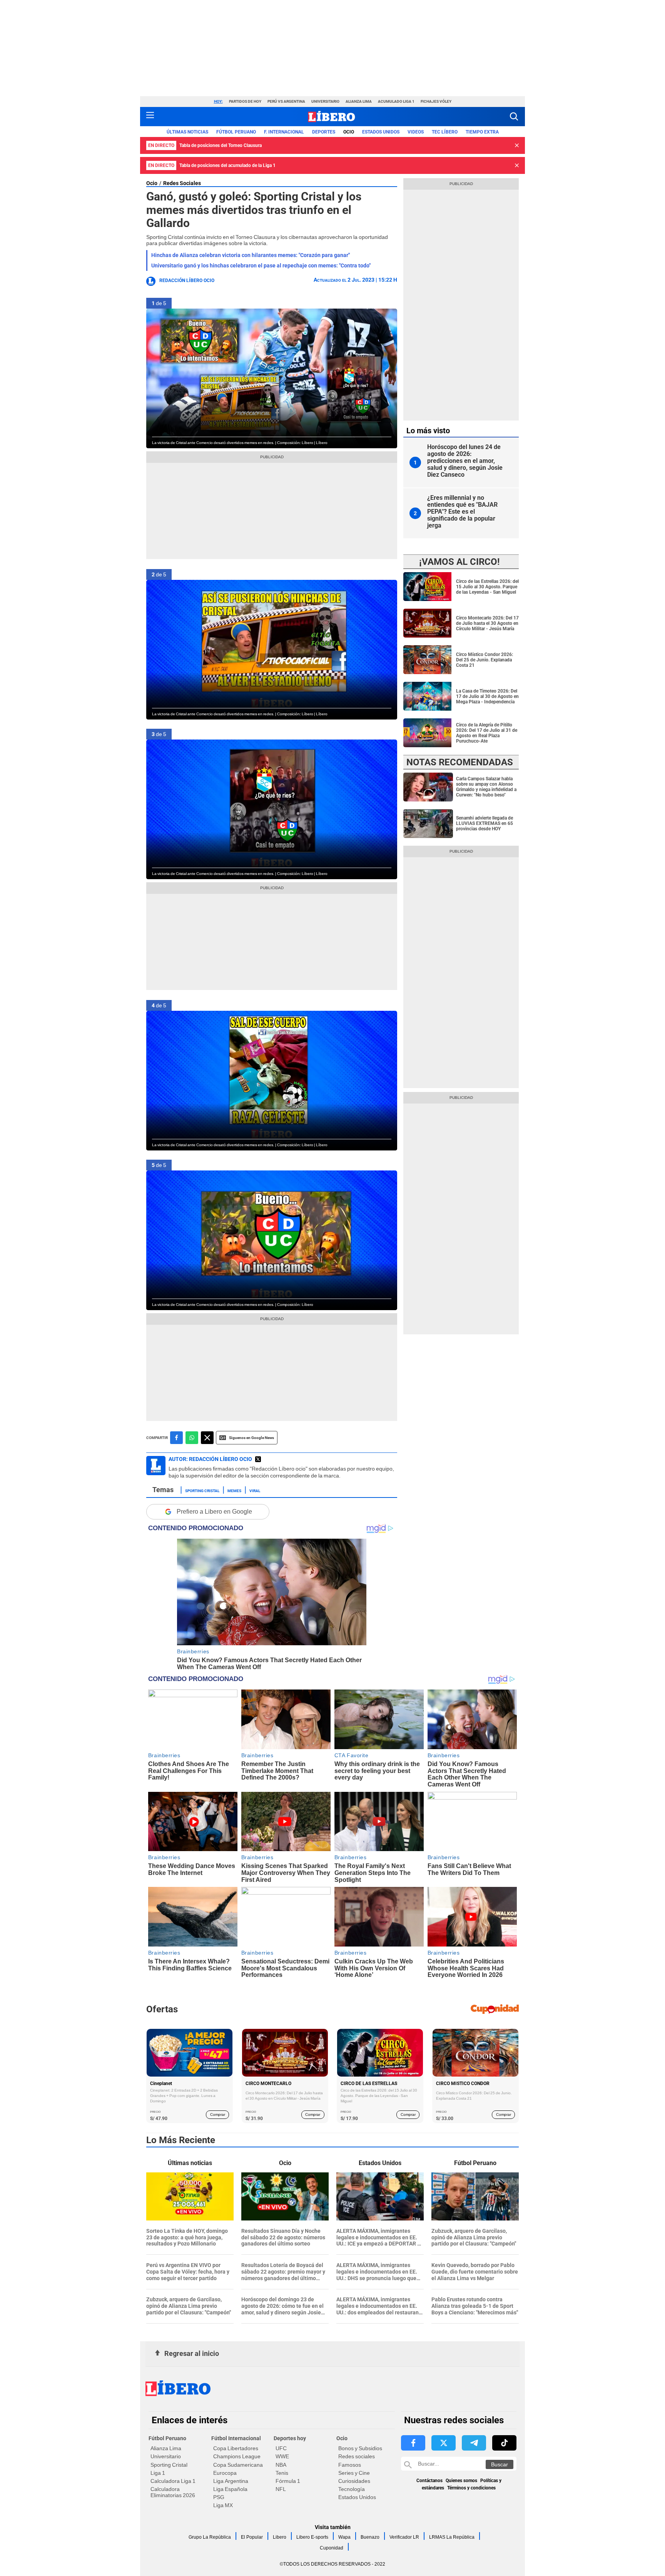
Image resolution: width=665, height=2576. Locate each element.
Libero (280, 2537)
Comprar (218, 2114)
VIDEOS (416, 132)
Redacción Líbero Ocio (187, 280)
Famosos (350, 2465)
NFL (281, 2489)
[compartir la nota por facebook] (176, 1438)
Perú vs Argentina (286, 101)
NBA (281, 2465)
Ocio (349, 132)
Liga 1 (158, 2473)
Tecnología (352, 2489)
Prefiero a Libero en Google (214, 1512)
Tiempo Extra (482, 132)
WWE (282, 2456)
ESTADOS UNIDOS (381, 132)
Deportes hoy (290, 2438)
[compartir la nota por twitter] (207, 1438)
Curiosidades (354, 2481)
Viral (255, 1490)
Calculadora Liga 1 (173, 2481)
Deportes (324, 132)
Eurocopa (225, 2473)
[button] (514, 116)
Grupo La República (210, 2537)
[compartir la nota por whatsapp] (192, 1438)
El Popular (252, 2537)
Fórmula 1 (288, 2481)
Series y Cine (354, 2473)
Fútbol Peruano (236, 132)
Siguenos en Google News (251, 1438)
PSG (219, 2497)
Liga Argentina (231, 2481)
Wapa (344, 2537)
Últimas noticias (187, 132)
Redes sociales (357, 2456)
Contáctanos (429, 2481)
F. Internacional (284, 132)
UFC (281, 2448)
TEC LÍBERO (445, 132)
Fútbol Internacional (236, 2438)
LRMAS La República (452, 2537)
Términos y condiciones (471, 2488)
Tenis (282, 2473)
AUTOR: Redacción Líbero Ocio (210, 1459)
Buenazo (370, 2537)
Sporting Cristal (202, 1490)
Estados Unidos (357, 2497)
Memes (234, 1490)
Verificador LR (404, 2537)
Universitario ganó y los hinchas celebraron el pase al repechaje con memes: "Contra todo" (261, 265)
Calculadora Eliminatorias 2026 (173, 2492)
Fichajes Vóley (436, 101)
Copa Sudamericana (238, 2465)
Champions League (237, 2456)
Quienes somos (461, 2481)
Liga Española (230, 2489)
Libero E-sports (312, 2537)
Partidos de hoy (245, 101)
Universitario (325, 101)
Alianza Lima (359, 101)
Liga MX (223, 2505)
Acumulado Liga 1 (396, 101)
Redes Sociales (182, 183)
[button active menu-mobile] (150, 117)
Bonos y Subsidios (360, 2448)
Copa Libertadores (236, 2448)
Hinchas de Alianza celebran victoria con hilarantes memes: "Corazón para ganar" (251, 255)
